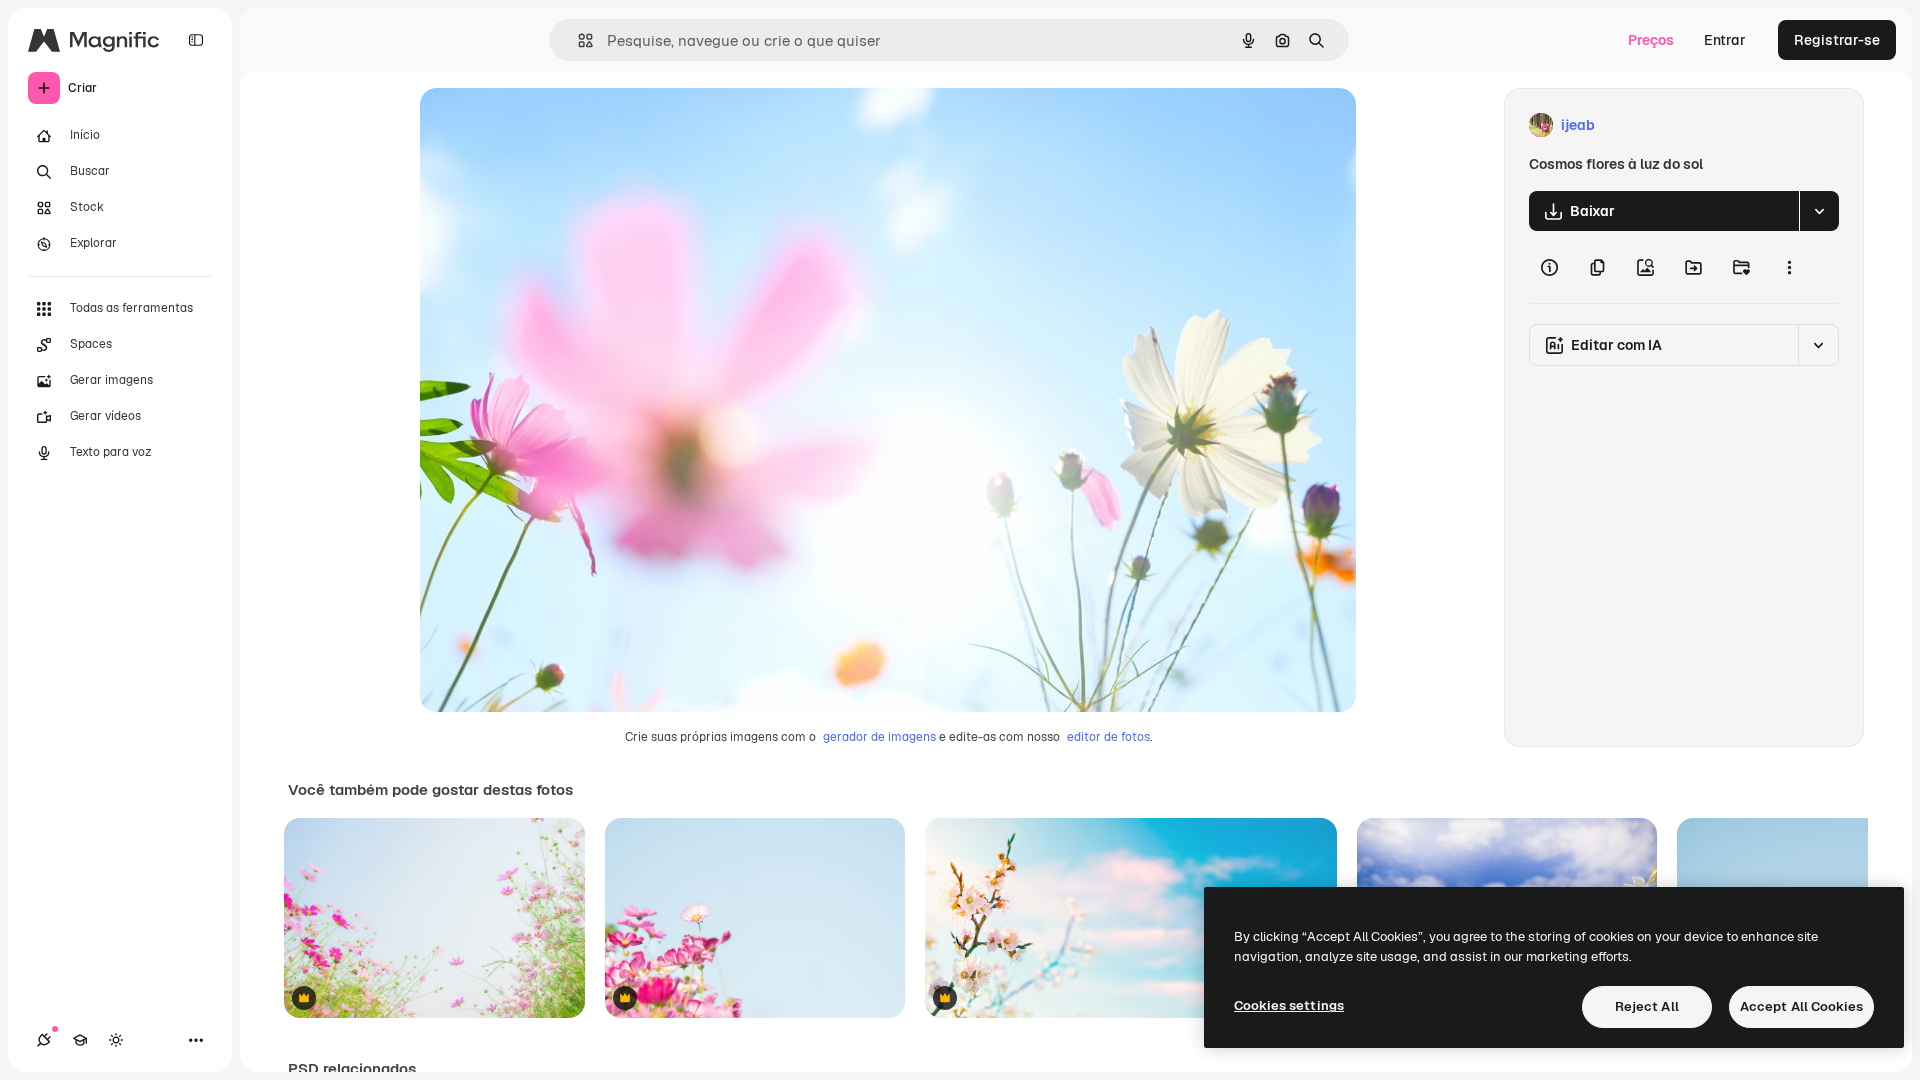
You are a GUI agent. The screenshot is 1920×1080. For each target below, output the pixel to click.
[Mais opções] (1789, 267)
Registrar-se (1837, 40)
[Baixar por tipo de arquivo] (1819, 211)
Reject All (1647, 1006)
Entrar (1725, 40)
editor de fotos (1108, 737)
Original (548, 125)
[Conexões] (44, 1040)
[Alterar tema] (116, 1040)
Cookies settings (1289, 1005)
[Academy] (80, 1040)
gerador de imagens (879, 737)
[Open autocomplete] (577, 40)
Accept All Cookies (1801, 1006)
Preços (1651, 40)
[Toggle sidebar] (196, 40)
